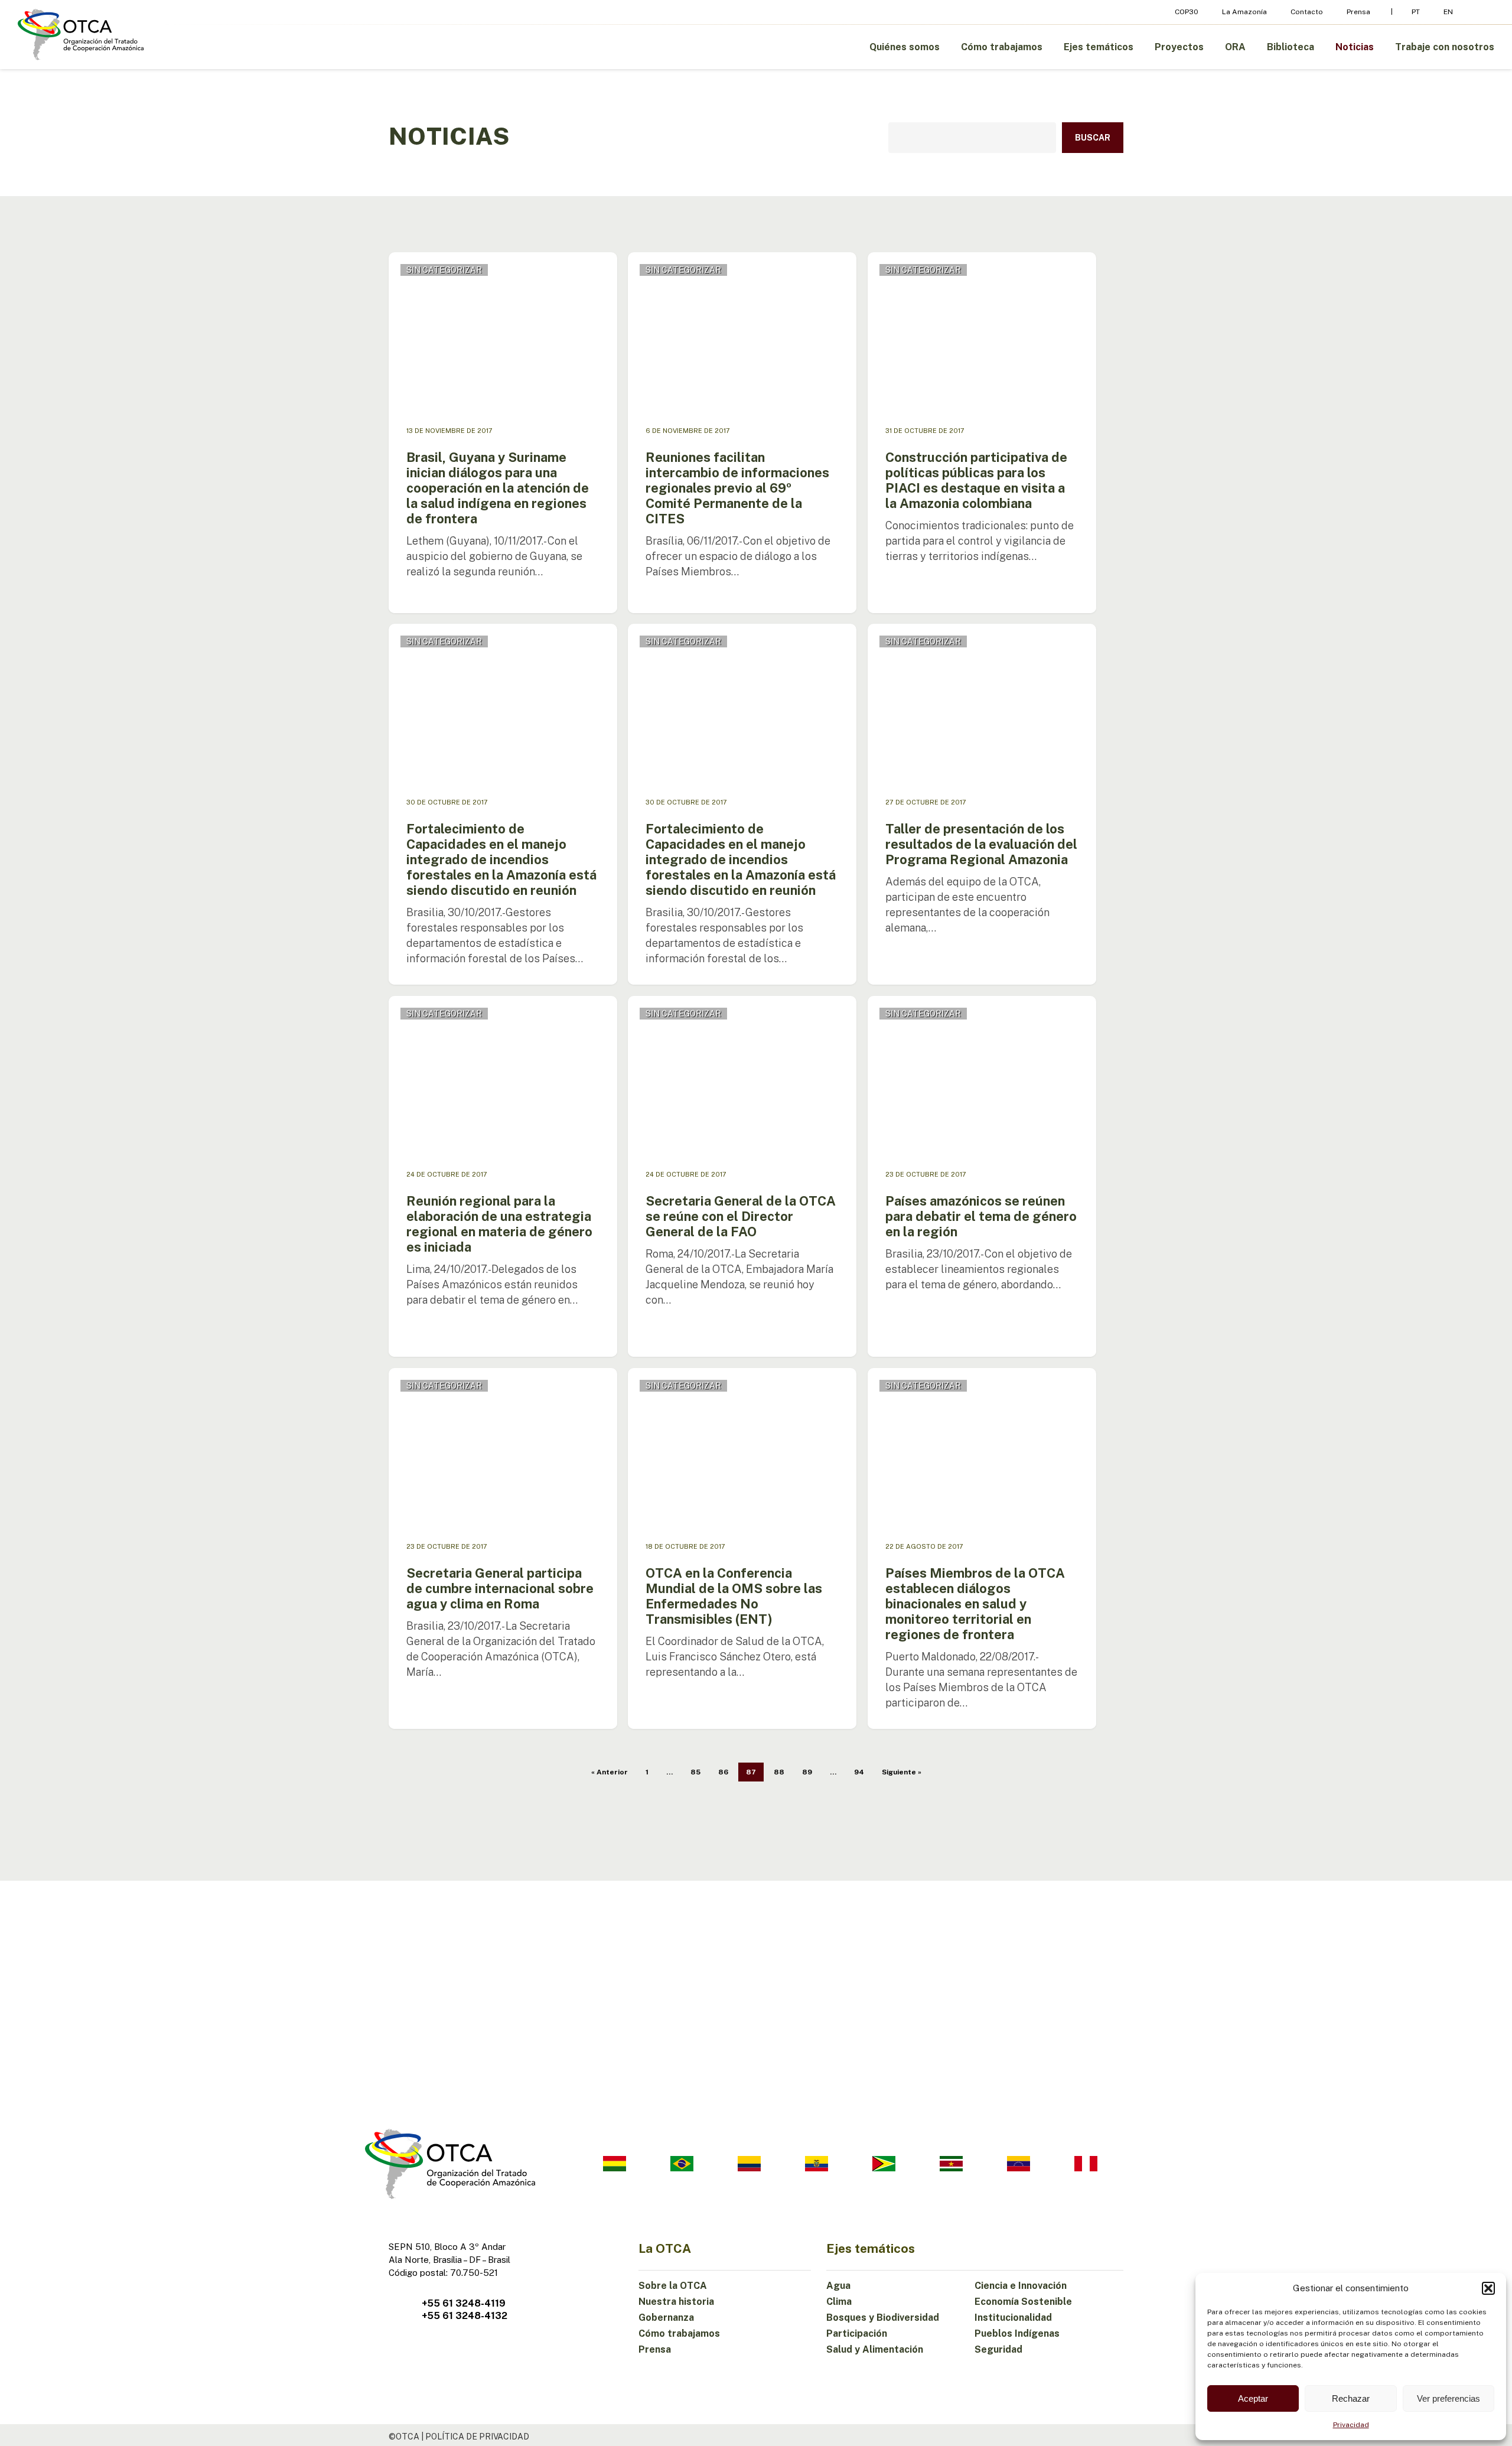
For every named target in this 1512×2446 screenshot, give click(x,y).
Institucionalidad (1013, 2318)
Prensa (655, 2349)
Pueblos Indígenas (1017, 2333)
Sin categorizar (444, 270)
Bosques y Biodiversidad (883, 2318)
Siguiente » (902, 1772)
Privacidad (1351, 2425)
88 (779, 1772)
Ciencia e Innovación (1021, 2286)
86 (723, 1772)
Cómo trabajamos (679, 2333)
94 (859, 1772)
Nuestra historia (676, 2302)
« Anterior (610, 1772)
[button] (1488, 2288)
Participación (857, 2333)
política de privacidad (477, 2437)
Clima (839, 2302)
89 (807, 1772)
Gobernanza (666, 2318)
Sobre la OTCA (673, 2286)
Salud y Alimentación (875, 2349)
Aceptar (1253, 2398)
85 (695, 1772)
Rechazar (1351, 2398)
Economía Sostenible (1023, 2302)
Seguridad (998, 2349)
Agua (838, 2286)
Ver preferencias (1449, 2398)
